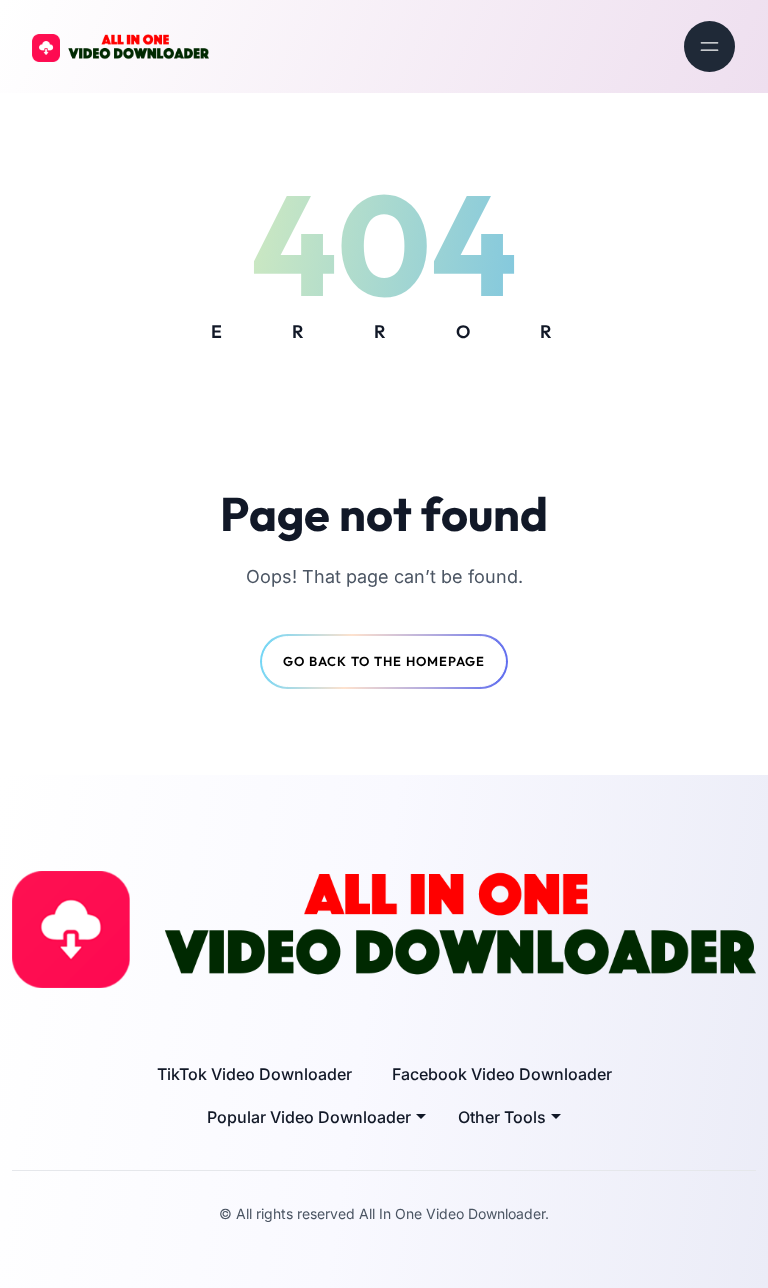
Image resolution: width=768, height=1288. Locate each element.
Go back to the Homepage (384, 661)
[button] (316, 1116)
